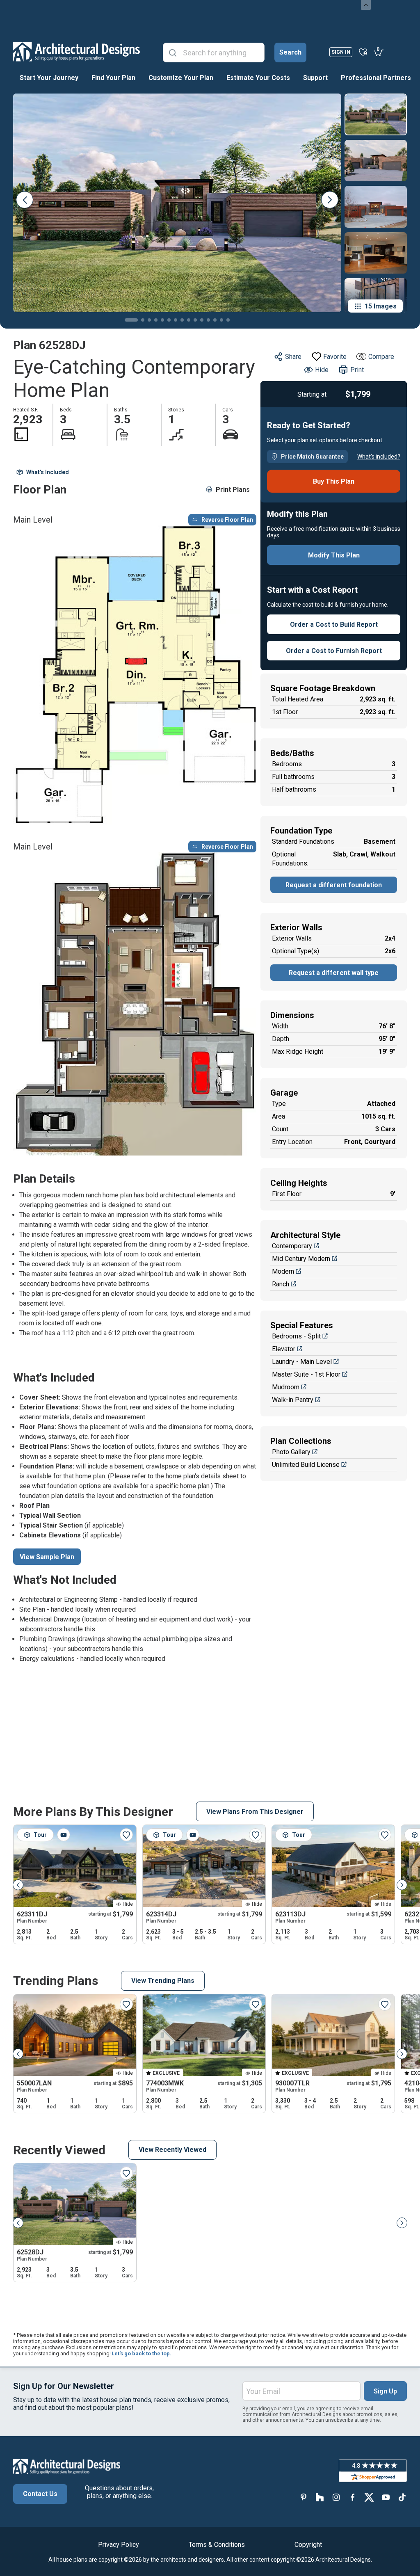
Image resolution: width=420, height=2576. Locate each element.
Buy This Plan (334, 481)
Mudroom (286, 1387)
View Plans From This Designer (255, 1812)
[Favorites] (363, 52)
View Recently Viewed (172, 2150)
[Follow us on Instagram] (336, 2497)
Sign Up (385, 2391)
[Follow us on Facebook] (353, 2497)
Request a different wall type (334, 973)
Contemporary (292, 1246)
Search (290, 52)
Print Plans (233, 490)
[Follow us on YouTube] (386, 2497)
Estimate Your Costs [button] (258, 78)
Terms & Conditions (217, 2545)
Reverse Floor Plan (227, 520)
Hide (322, 370)
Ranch (281, 1284)
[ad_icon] (76, 52)
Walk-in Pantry (293, 1400)
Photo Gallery (291, 1452)
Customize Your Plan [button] (181, 78)
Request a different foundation (334, 885)
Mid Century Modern (301, 1259)
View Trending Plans (163, 1981)
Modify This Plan (334, 555)
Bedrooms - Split (296, 1336)
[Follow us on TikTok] (402, 2497)
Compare (381, 357)
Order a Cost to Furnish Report (334, 651)
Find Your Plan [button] (113, 78)
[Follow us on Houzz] (320, 2497)
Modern (283, 1271)
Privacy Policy (119, 2545)
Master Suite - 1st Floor (306, 1374)
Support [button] (315, 78)
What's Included (48, 472)
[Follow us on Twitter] (369, 2497)
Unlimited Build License (306, 1465)
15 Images (381, 306)
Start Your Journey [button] (49, 78)
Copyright (308, 2545)
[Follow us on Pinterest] (304, 2497)
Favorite (335, 357)
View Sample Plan (47, 1557)
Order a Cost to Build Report (334, 625)
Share (293, 357)
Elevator (284, 1349)
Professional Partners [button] (376, 78)
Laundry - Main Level (302, 1362)
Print (357, 370)
